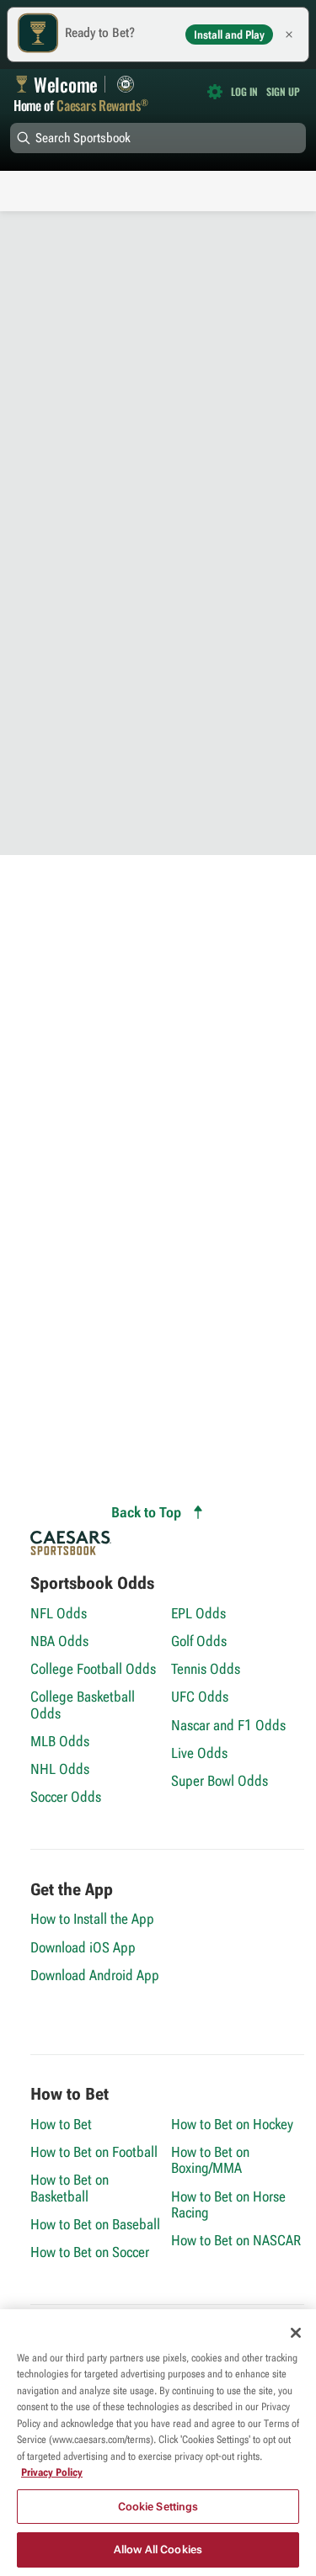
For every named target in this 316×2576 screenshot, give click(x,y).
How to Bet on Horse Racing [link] (228, 2204)
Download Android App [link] (95, 1975)
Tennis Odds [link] (206, 1668)
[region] (158, 2443)
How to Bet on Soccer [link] (90, 2252)
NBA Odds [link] (59, 1641)
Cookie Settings (158, 2507)
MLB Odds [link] (60, 1741)
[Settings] (215, 92)
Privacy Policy (52, 2472)
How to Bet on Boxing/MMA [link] (210, 2159)
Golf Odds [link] (199, 1641)
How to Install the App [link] (92, 1918)
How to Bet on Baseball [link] (95, 2224)
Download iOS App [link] (83, 1947)
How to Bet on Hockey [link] (232, 2124)
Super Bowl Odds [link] (220, 1780)
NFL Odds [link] (59, 1613)
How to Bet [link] (61, 2124)
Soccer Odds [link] (66, 1796)
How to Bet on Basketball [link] (70, 2187)
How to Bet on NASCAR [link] (236, 2240)
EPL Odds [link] (198, 1613)
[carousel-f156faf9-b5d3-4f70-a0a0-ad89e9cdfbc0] (158, 163)
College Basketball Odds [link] (83, 1704)
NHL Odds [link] (60, 1769)
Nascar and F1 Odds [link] (228, 1725)
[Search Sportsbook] (158, 138)
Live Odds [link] (199, 1753)
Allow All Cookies (158, 2549)
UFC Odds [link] (200, 1696)
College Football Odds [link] (93, 1668)
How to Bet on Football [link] (94, 2151)
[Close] (296, 2333)
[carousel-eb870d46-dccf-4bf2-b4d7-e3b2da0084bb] (158, 178)
